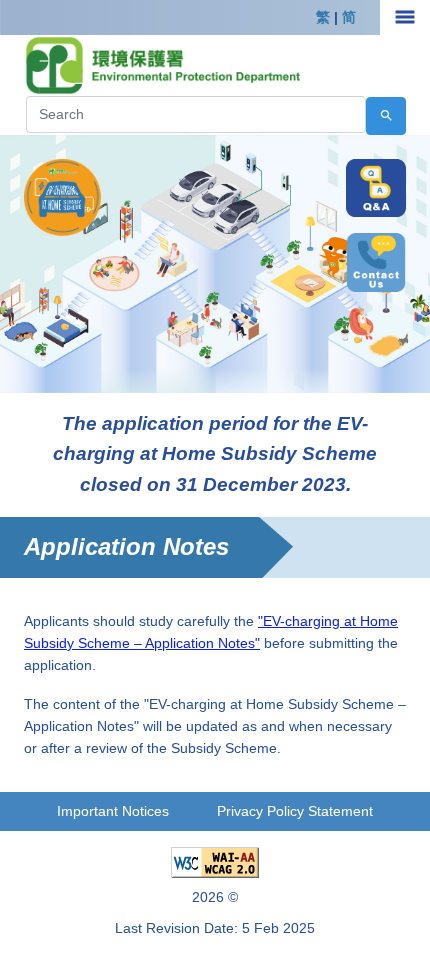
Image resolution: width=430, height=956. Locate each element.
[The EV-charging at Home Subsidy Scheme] (62, 196)
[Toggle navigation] (405, 17)
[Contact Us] (376, 262)
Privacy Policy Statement (295, 811)
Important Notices (113, 811)
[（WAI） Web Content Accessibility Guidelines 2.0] (215, 861)
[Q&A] (376, 188)
